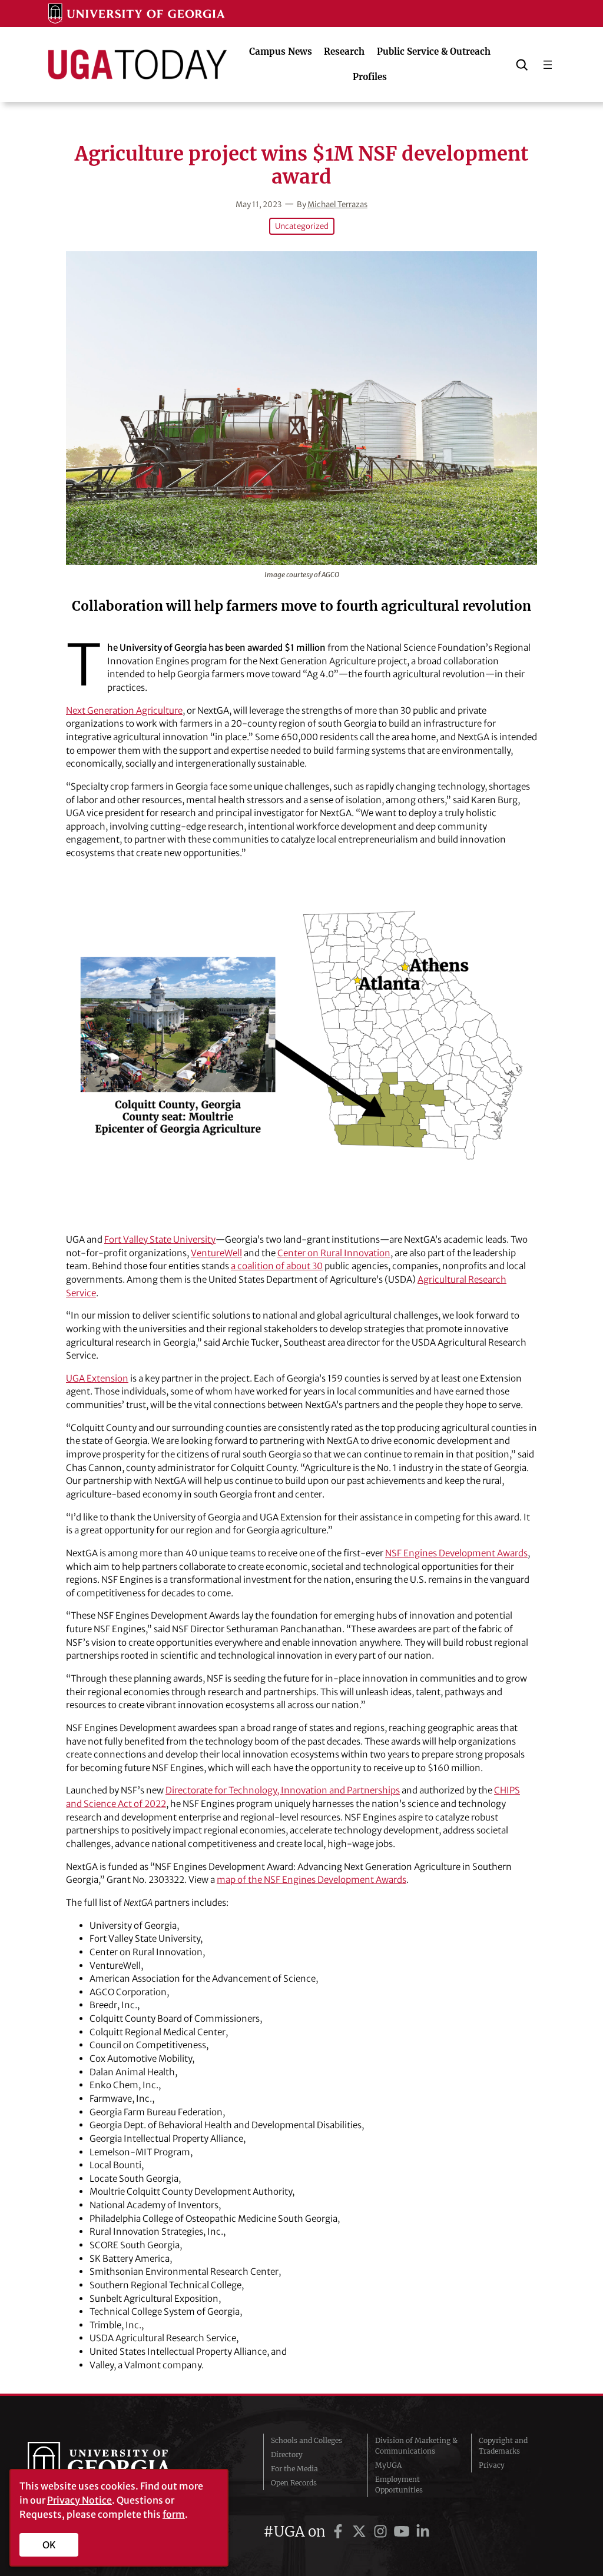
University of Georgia (116, 2465)
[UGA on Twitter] (361, 2532)
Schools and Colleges (307, 2440)
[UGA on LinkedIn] (423, 2532)
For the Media (294, 2469)
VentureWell (216, 1253)
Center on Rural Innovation (334, 1253)
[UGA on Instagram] (382, 2532)
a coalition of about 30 (277, 1266)
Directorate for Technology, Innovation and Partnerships (283, 1790)
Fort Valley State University (160, 1239)
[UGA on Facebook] (340, 2532)
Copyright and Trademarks (503, 2446)
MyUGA (388, 2465)
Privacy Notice (79, 2500)
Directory (287, 2454)
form (174, 2514)
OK (49, 2545)
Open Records (294, 2483)
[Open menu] (548, 65)
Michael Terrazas (337, 204)
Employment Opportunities (399, 2485)
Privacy (492, 2465)
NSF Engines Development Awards (456, 1553)
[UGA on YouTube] (403, 2532)
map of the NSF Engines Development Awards (312, 1880)
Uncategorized (302, 226)
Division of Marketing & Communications (416, 2446)
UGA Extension (97, 1378)
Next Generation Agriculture (124, 710)
